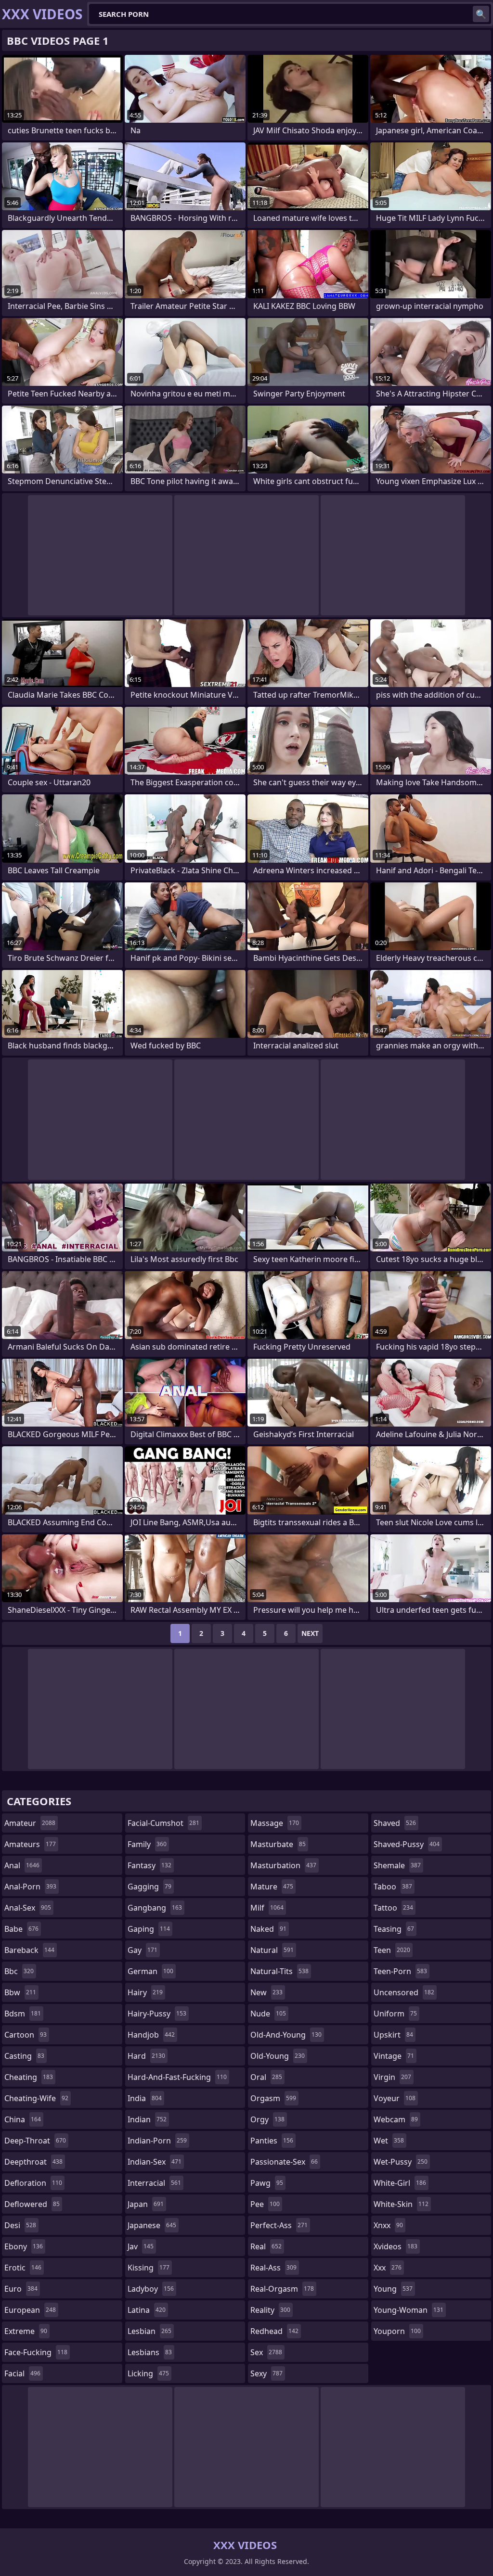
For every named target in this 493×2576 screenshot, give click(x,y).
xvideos (396, 2246)
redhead (274, 2331)
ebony (24, 2246)
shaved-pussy (407, 1844)
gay (143, 1950)
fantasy (149, 1865)
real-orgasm (282, 2289)
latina (147, 2310)
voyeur (395, 2098)
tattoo (393, 1908)
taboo (393, 1887)
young (393, 2289)
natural (272, 1950)
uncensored (404, 1992)
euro (21, 2289)
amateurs (30, 1844)
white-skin (401, 2204)
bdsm (23, 2014)
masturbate (278, 1844)
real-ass (273, 2268)
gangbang (155, 1908)
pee (265, 2204)
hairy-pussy (157, 2014)
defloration (33, 2183)
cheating (29, 2077)
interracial (154, 2183)
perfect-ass (279, 2225)
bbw (20, 1992)
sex (266, 2352)
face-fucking (36, 2352)
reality (270, 2310)
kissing (149, 2268)
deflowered (32, 2204)
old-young (278, 2056)
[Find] (481, 14)
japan (146, 2204)
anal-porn (30, 1887)
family (147, 1844)
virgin (392, 2077)
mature (272, 1887)
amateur (30, 1823)
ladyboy (151, 2289)
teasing (394, 1929)
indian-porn (157, 2141)
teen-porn (400, 1971)
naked (268, 1929)
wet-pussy (401, 2162)
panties (272, 2141)
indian (147, 2119)
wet (389, 2141)
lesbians (150, 2352)
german (150, 1971)
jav (141, 2246)
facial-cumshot (163, 1823)
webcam (396, 2119)
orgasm (273, 2098)
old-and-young (286, 2035)
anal (22, 1865)
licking (148, 2373)
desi (20, 2225)
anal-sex (28, 1908)
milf (267, 1908)
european (30, 2310)
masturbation (283, 1865)
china (23, 2119)
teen (392, 1950)
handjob (151, 2035)
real (266, 2246)
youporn (397, 2331)
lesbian (149, 2331)
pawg (267, 2183)
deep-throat (35, 2141)
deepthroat (33, 2162)
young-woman (409, 2310)
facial (22, 2373)
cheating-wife (36, 2098)
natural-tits (279, 1971)
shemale (397, 1865)
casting (24, 2056)
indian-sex (155, 2162)
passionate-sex (284, 2162)
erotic (23, 2268)
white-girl (400, 2183)
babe (21, 1929)
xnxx (388, 2225)
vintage (394, 2056)
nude (268, 2014)
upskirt (393, 2035)
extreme (26, 2331)
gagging (149, 1887)
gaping (149, 1929)
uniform (395, 2014)
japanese (152, 2225)
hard (146, 2056)
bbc (19, 1971)
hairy (145, 1992)
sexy (266, 2373)
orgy (267, 2119)
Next (310, 1633)
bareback (29, 1950)
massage (275, 1823)
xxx (388, 2268)
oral (266, 2077)
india (145, 2098)
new (266, 1992)
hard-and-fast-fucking (177, 2077)
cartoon (26, 2035)
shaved (395, 1823)
